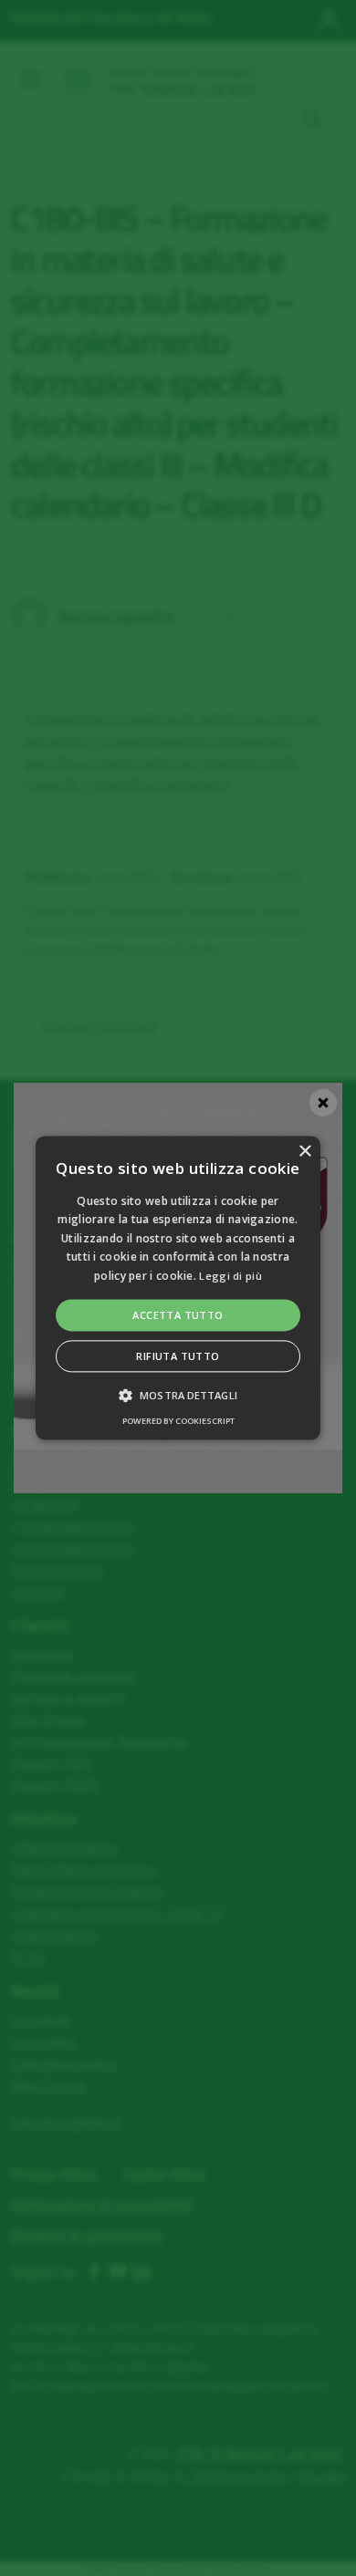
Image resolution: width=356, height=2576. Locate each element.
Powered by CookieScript (178, 1422)
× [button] (304, 1152)
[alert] (178, 1288)
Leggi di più (230, 1276)
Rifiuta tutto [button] (178, 1357)
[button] (178, 1288)
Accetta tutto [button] (178, 1315)
